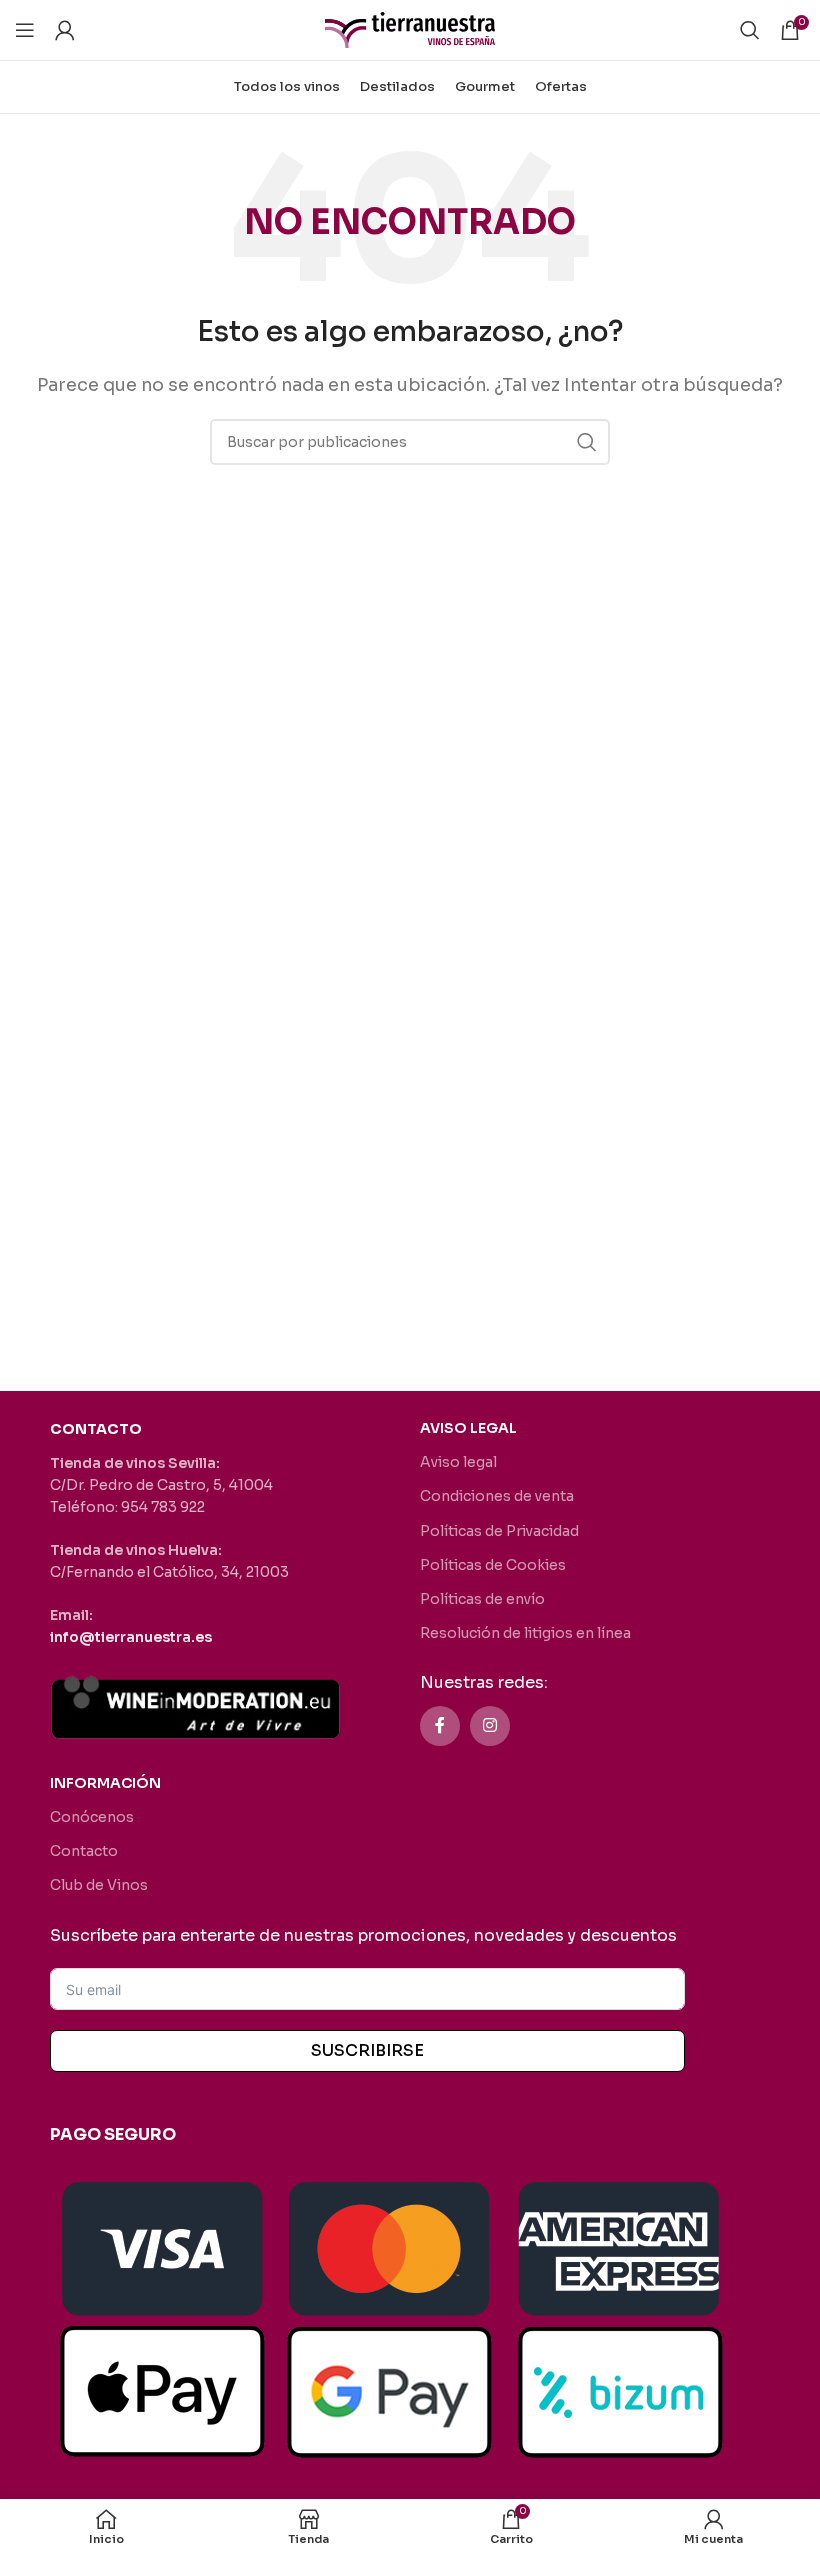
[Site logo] (410, 28)
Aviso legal (458, 1462)
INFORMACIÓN (105, 1783)
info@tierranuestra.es (131, 1637)
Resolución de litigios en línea (525, 1633)
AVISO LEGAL (468, 1428)
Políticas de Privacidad (499, 1531)
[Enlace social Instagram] (490, 1726)
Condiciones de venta (497, 1496)
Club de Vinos (99, 1885)
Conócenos (92, 1817)
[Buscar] (750, 30)
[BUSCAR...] (587, 442)
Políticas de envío (482, 1599)
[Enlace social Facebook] (440, 1726)
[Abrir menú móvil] (25, 30)
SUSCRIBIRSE (367, 2050)
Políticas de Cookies (493, 1565)
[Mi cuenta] (65, 30)
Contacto (84, 1851)
